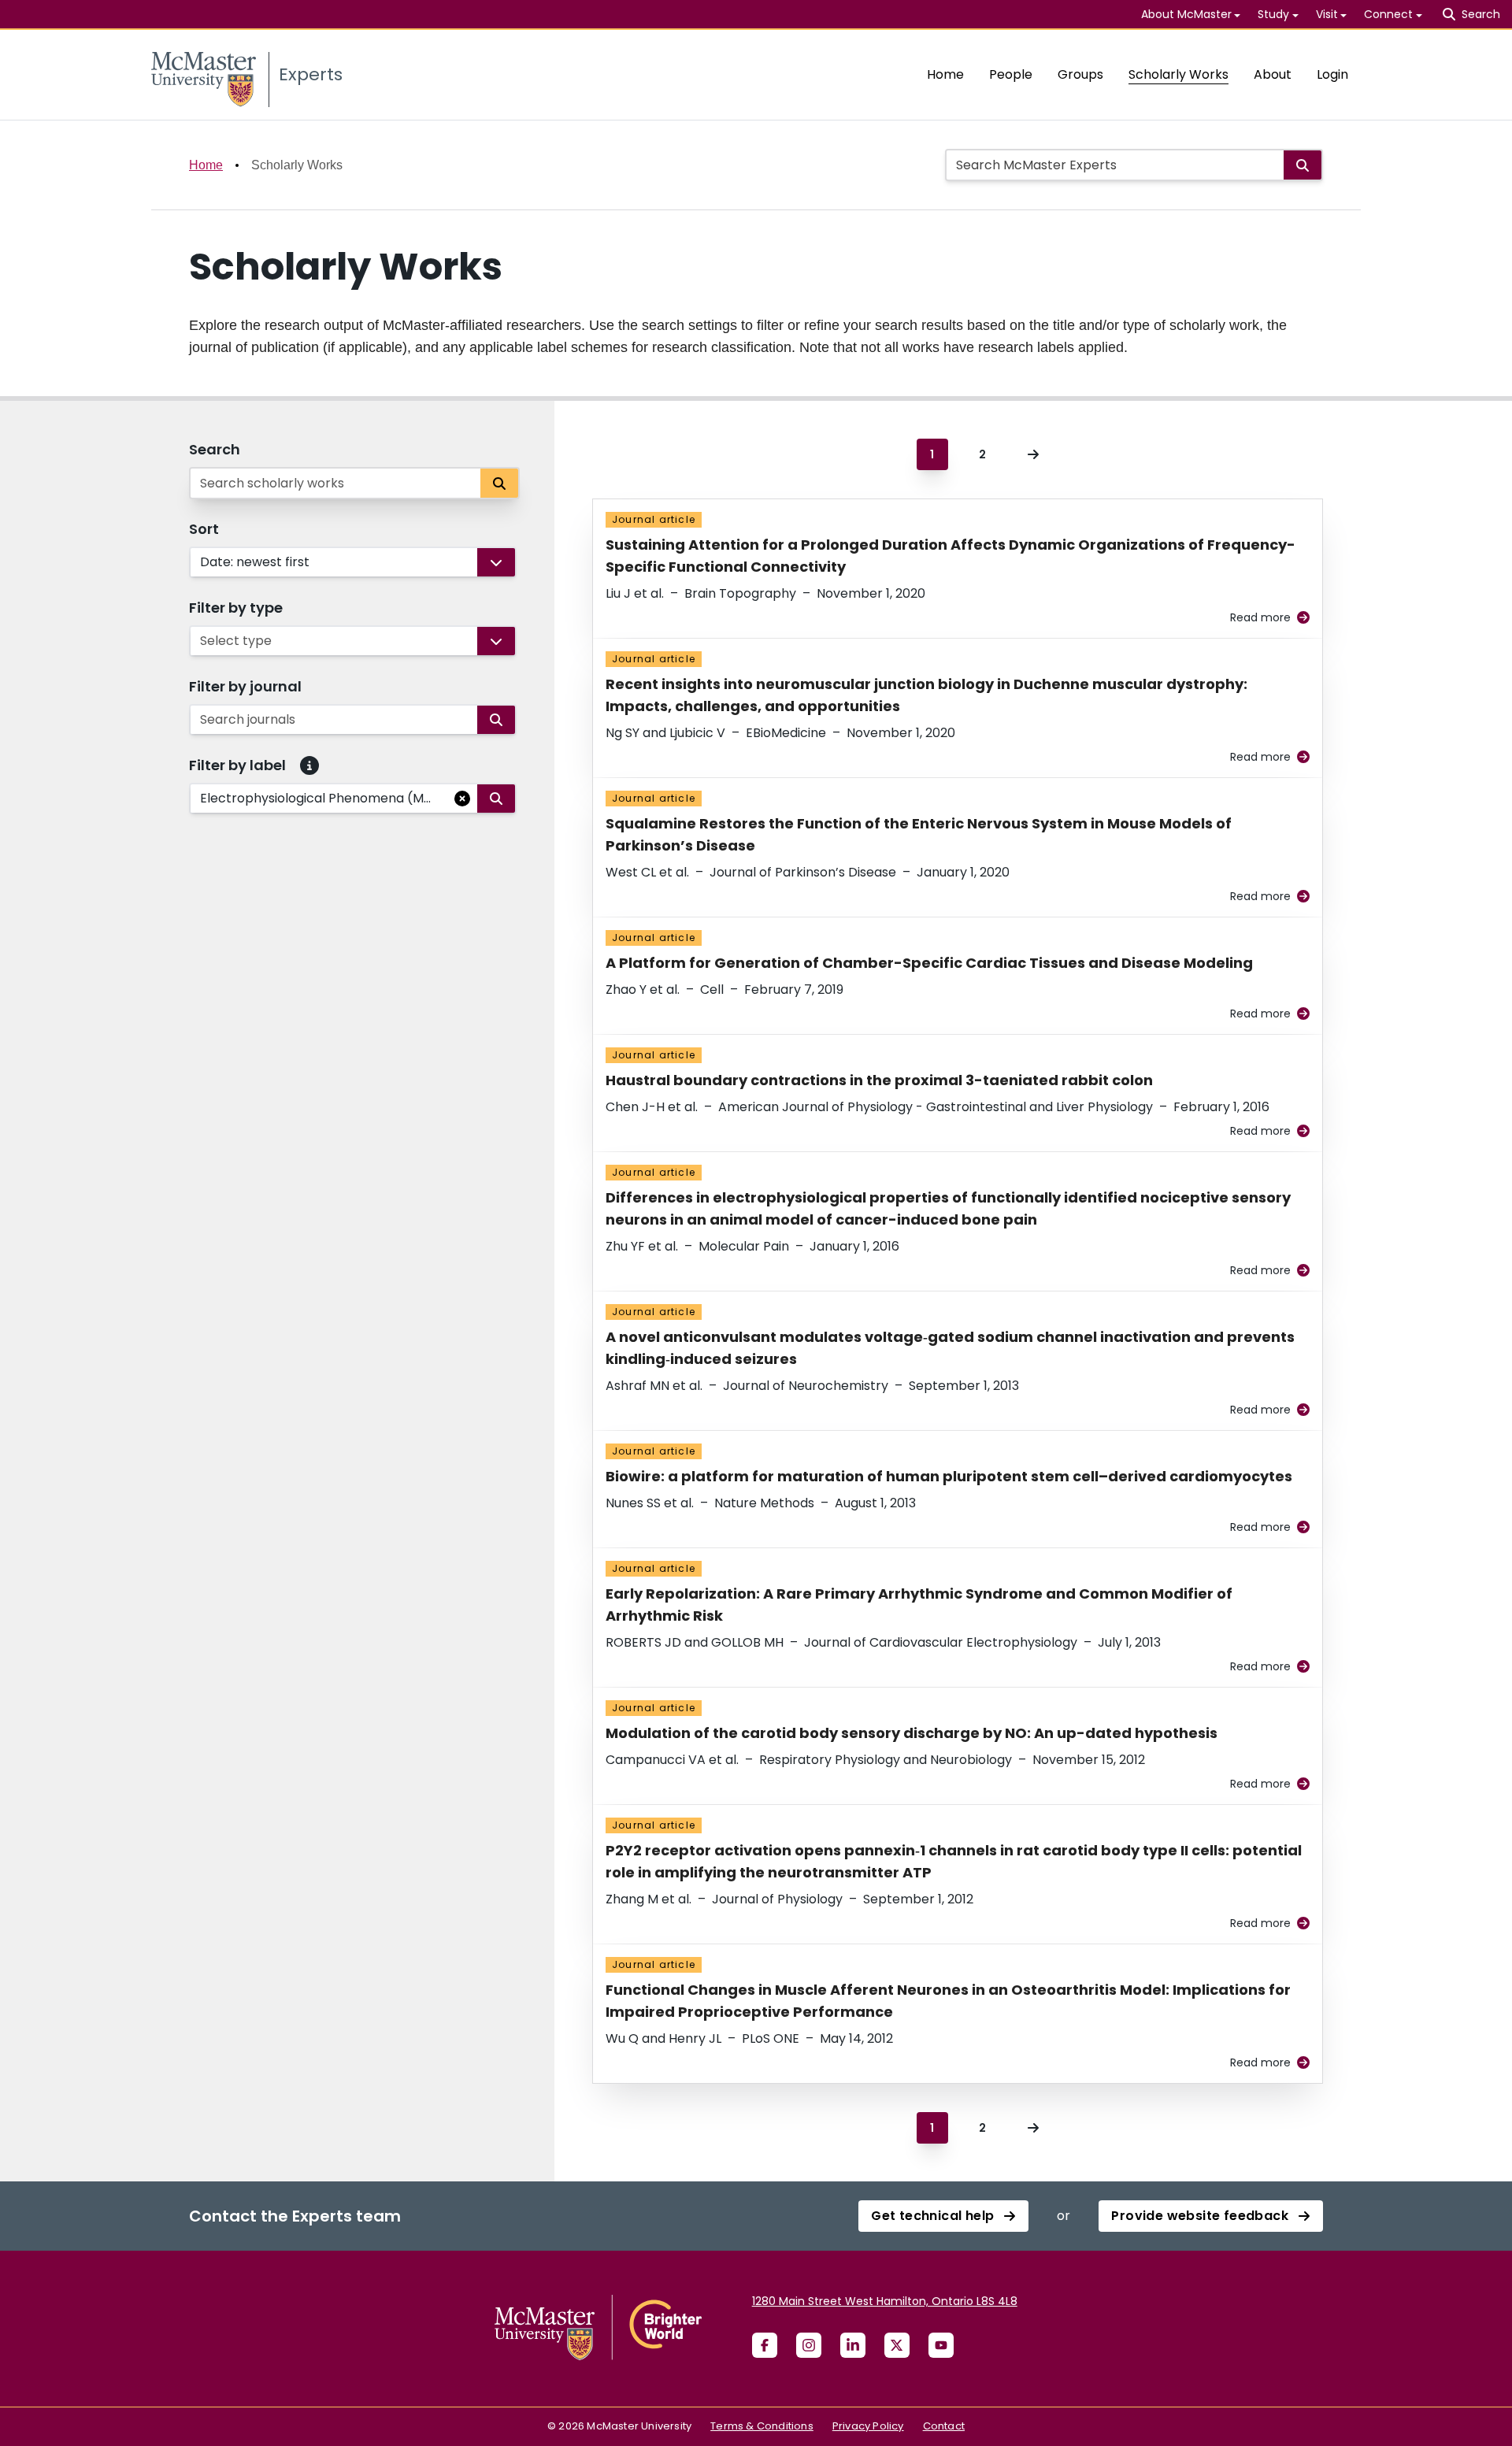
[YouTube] (941, 2345)
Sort (204, 529)
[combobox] (202, 562)
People (1011, 74)
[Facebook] (765, 2345)
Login (1332, 74)
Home (945, 74)
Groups (1080, 74)
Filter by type (236, 608)
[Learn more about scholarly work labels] (309, 765)
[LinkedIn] (853, 2345)
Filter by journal (245, 686)
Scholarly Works (1178, 74)
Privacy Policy (868, 2426)
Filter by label (237, 765)
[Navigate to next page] (1033, 454)
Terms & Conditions (762, 2426)
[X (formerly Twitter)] (897, 2345)
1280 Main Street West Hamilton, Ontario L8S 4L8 (885, 2301)
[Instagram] (809, 2345)
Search (215, 449)
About (1273, 74)
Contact (944, 2426)
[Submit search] (1303, 165)
